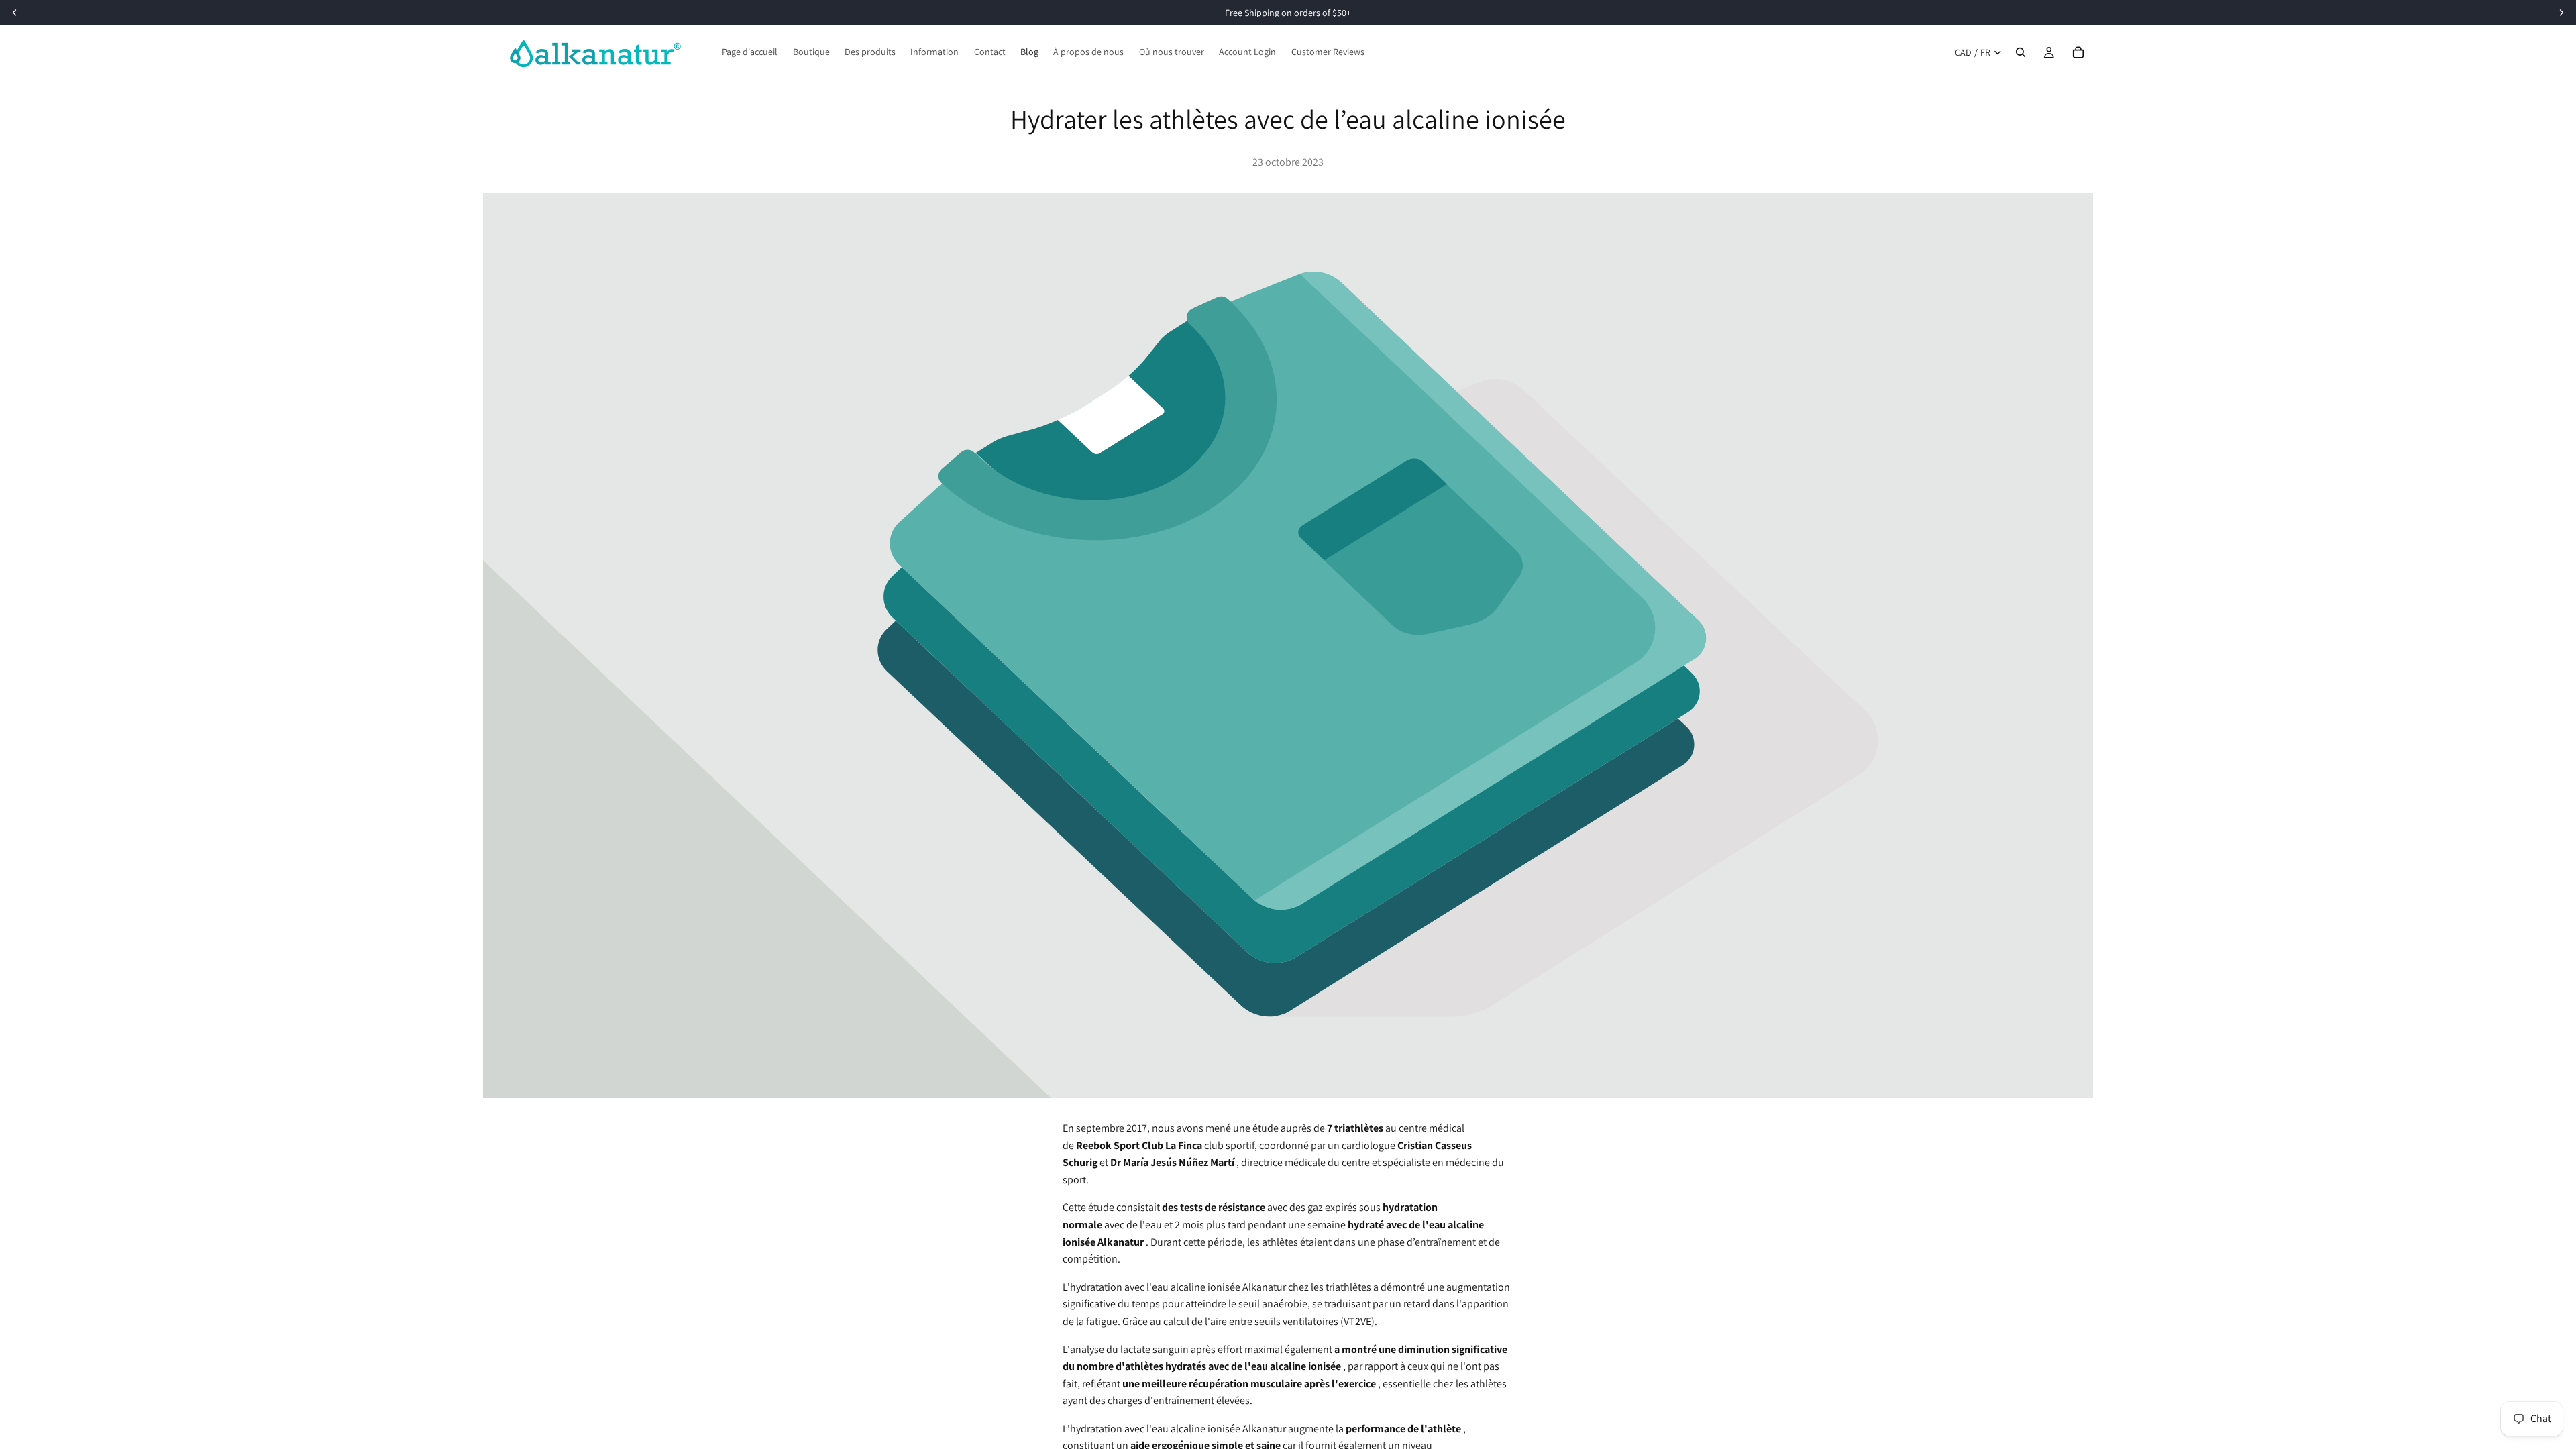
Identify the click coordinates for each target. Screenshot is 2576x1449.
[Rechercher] (2021, 52)
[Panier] (2078, 52)
